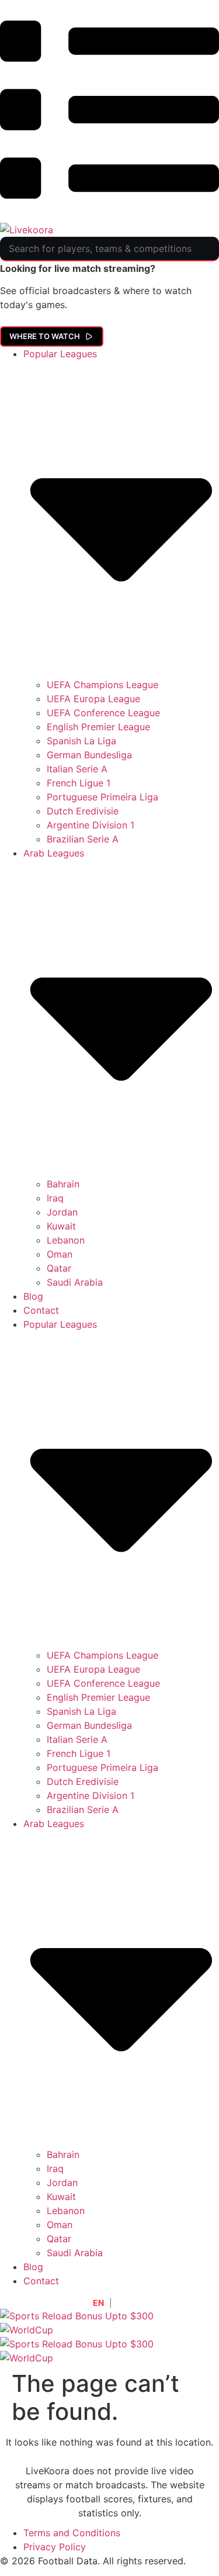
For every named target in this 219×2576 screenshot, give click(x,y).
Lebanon (66, 1240)
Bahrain (63, 1184)
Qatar (59, 1268)
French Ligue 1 (79, 783)
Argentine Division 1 (91, 825)
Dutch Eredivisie (83, 811)
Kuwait (61, 1226)
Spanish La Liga (81, 741)
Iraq (55, 1198)
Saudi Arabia (75, 1282)
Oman (60, 1254)
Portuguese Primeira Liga (102, 797)
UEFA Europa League (93, 699)
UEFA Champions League (102, 685)
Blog (33, 1296)
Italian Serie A (77, 769)
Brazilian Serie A (83, 839)
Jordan (62, 1212)
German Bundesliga (89, 755)
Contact (41, 1310)
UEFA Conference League (103, 713)
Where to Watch (45, 336)
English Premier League (98, 727)
